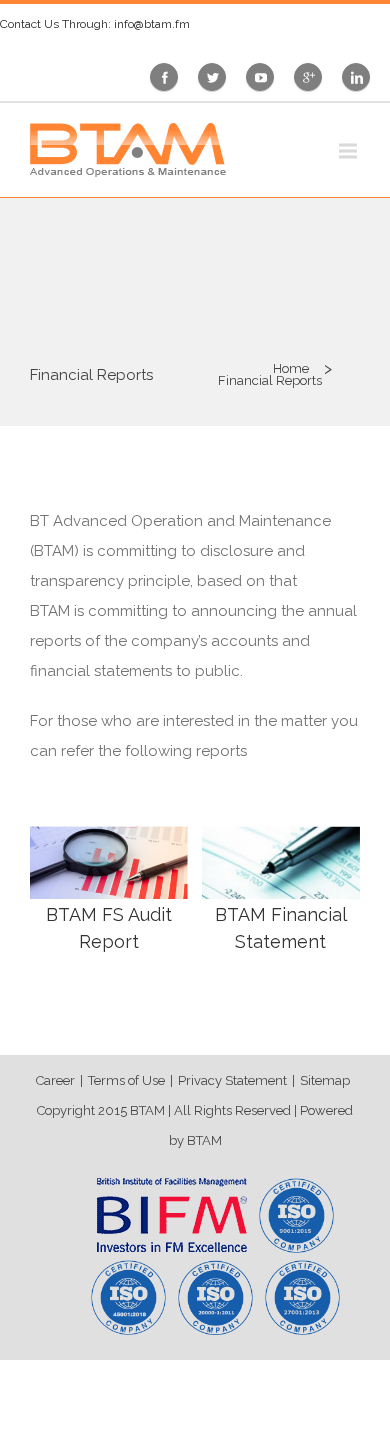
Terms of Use (126, 1080)
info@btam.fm (152, 24)
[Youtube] (265, 77)
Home (291, 368)
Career (55, 1080)
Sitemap (325, 1080)
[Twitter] (217, 77)
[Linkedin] (361, 77)
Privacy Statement (232, 1080)
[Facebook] (170, 77)
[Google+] (313, 77)
